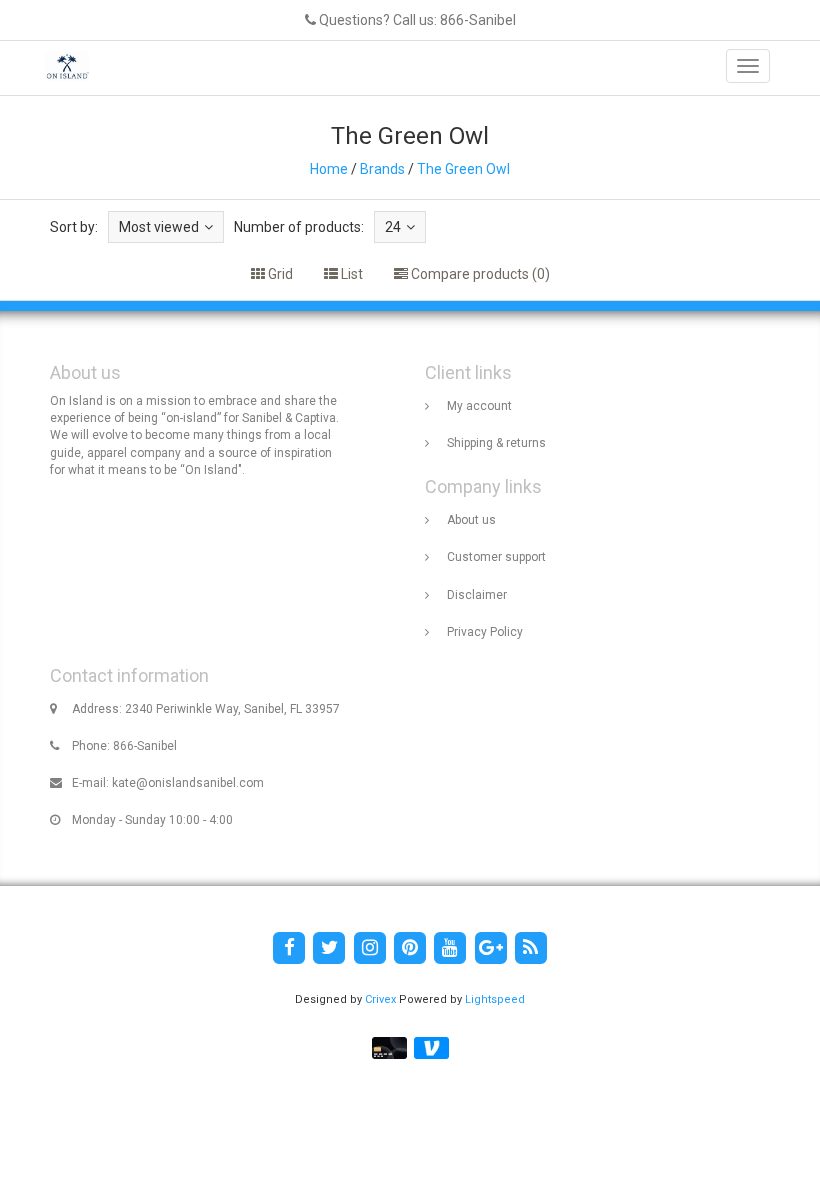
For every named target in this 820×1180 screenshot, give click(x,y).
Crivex (380, 999)
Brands (382, 169)
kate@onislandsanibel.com (188, 783)
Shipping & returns (496, 443)
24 (393, 227)
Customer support (496, 557)
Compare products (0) (479, 274)
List (350, 274)
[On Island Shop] (62, 66)
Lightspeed (495, 999)
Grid (279, 274)
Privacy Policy (485, 632)
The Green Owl (463, 169)
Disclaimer (477, 595)
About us (471, 520)
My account (479, 406)
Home (329, 169)
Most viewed (159, 227)
